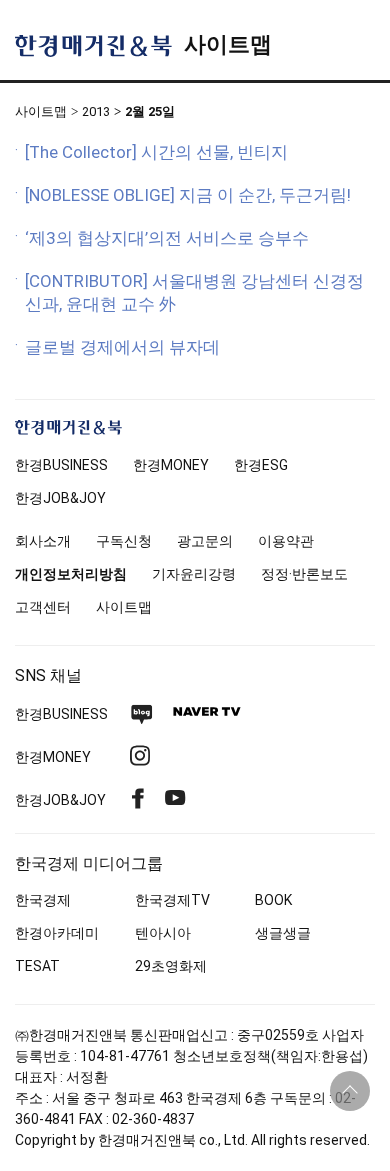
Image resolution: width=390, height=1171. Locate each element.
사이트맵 (228, 44)
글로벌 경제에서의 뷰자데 (122, 347)
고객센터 (43, 607)
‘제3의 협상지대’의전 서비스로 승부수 (167, 238)
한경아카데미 (57, 933)
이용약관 (286, 541)
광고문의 (205, 541)
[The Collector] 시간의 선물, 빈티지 (156, 152)
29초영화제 (171, 966)
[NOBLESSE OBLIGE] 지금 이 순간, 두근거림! (188, 195)
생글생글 (283, 933)
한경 (61, 465)
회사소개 (43, 541)
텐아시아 (163, 933)
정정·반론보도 (304, 574)
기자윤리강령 (194, 574)
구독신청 (124, 541)
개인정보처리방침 (71, 574)
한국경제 (43, 900)
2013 (96, 111)
